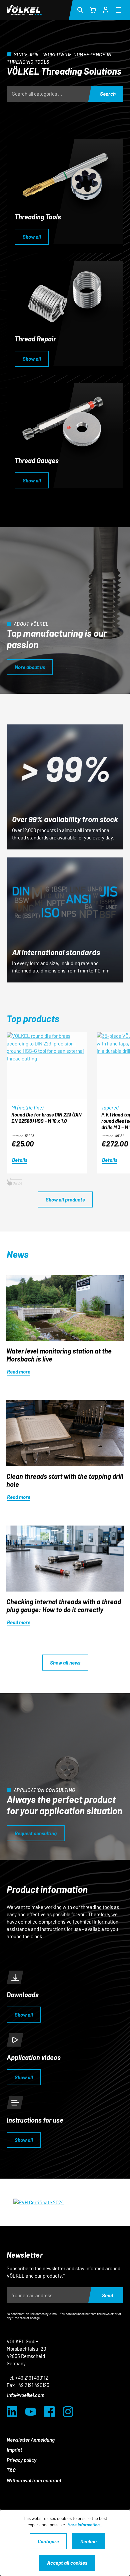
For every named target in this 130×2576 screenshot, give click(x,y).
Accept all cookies (67, 2563)
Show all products (65, 1199)
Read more (19, 1372)
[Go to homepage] (24, 10)
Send (107, 2295)
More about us (30, 667)
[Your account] (106, 9)
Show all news (65, 1663)
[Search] (80, 10)
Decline (88, 2541)
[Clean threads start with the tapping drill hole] (65, 1433)
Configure (48, 2541)
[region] (68, 1110)
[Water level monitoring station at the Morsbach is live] (65, 1308)
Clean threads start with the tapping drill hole (65, 1480)
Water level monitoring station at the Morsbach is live (59, 1355)
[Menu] (118, 10)
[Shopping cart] (93, 10)
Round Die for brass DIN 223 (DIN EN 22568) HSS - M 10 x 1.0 (46, 1118)
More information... (85, 2525)
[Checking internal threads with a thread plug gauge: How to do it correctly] (65, 1559)
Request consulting (36, 1833)
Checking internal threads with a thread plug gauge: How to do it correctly (64, 1606)
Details (20, 1160)
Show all (32, 237)
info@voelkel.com (26, 2395)
